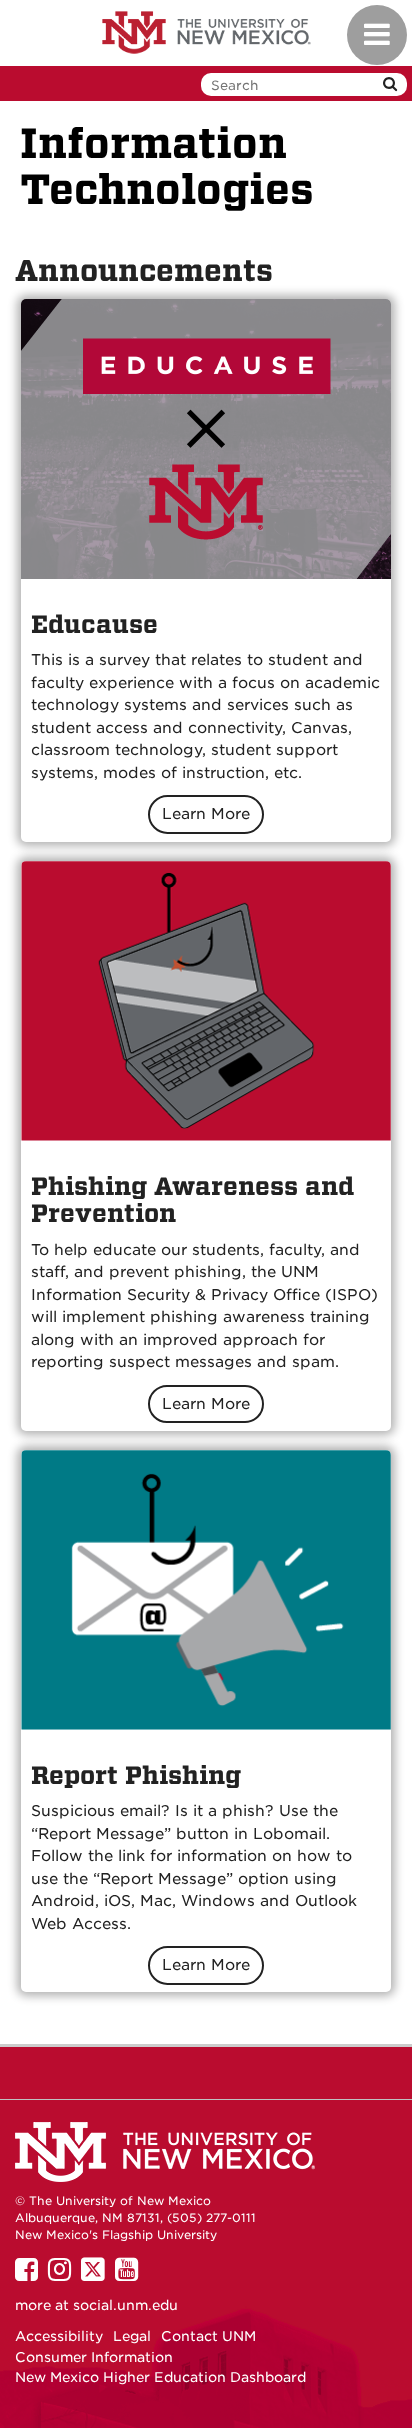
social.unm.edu (125, 2305)
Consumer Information (94, 2357)
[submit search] (390, 84)
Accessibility (59, 2336)
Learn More (206, 814)
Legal (132, 2336)
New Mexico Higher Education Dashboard (160, 2377)
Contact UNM (208, 2336)
